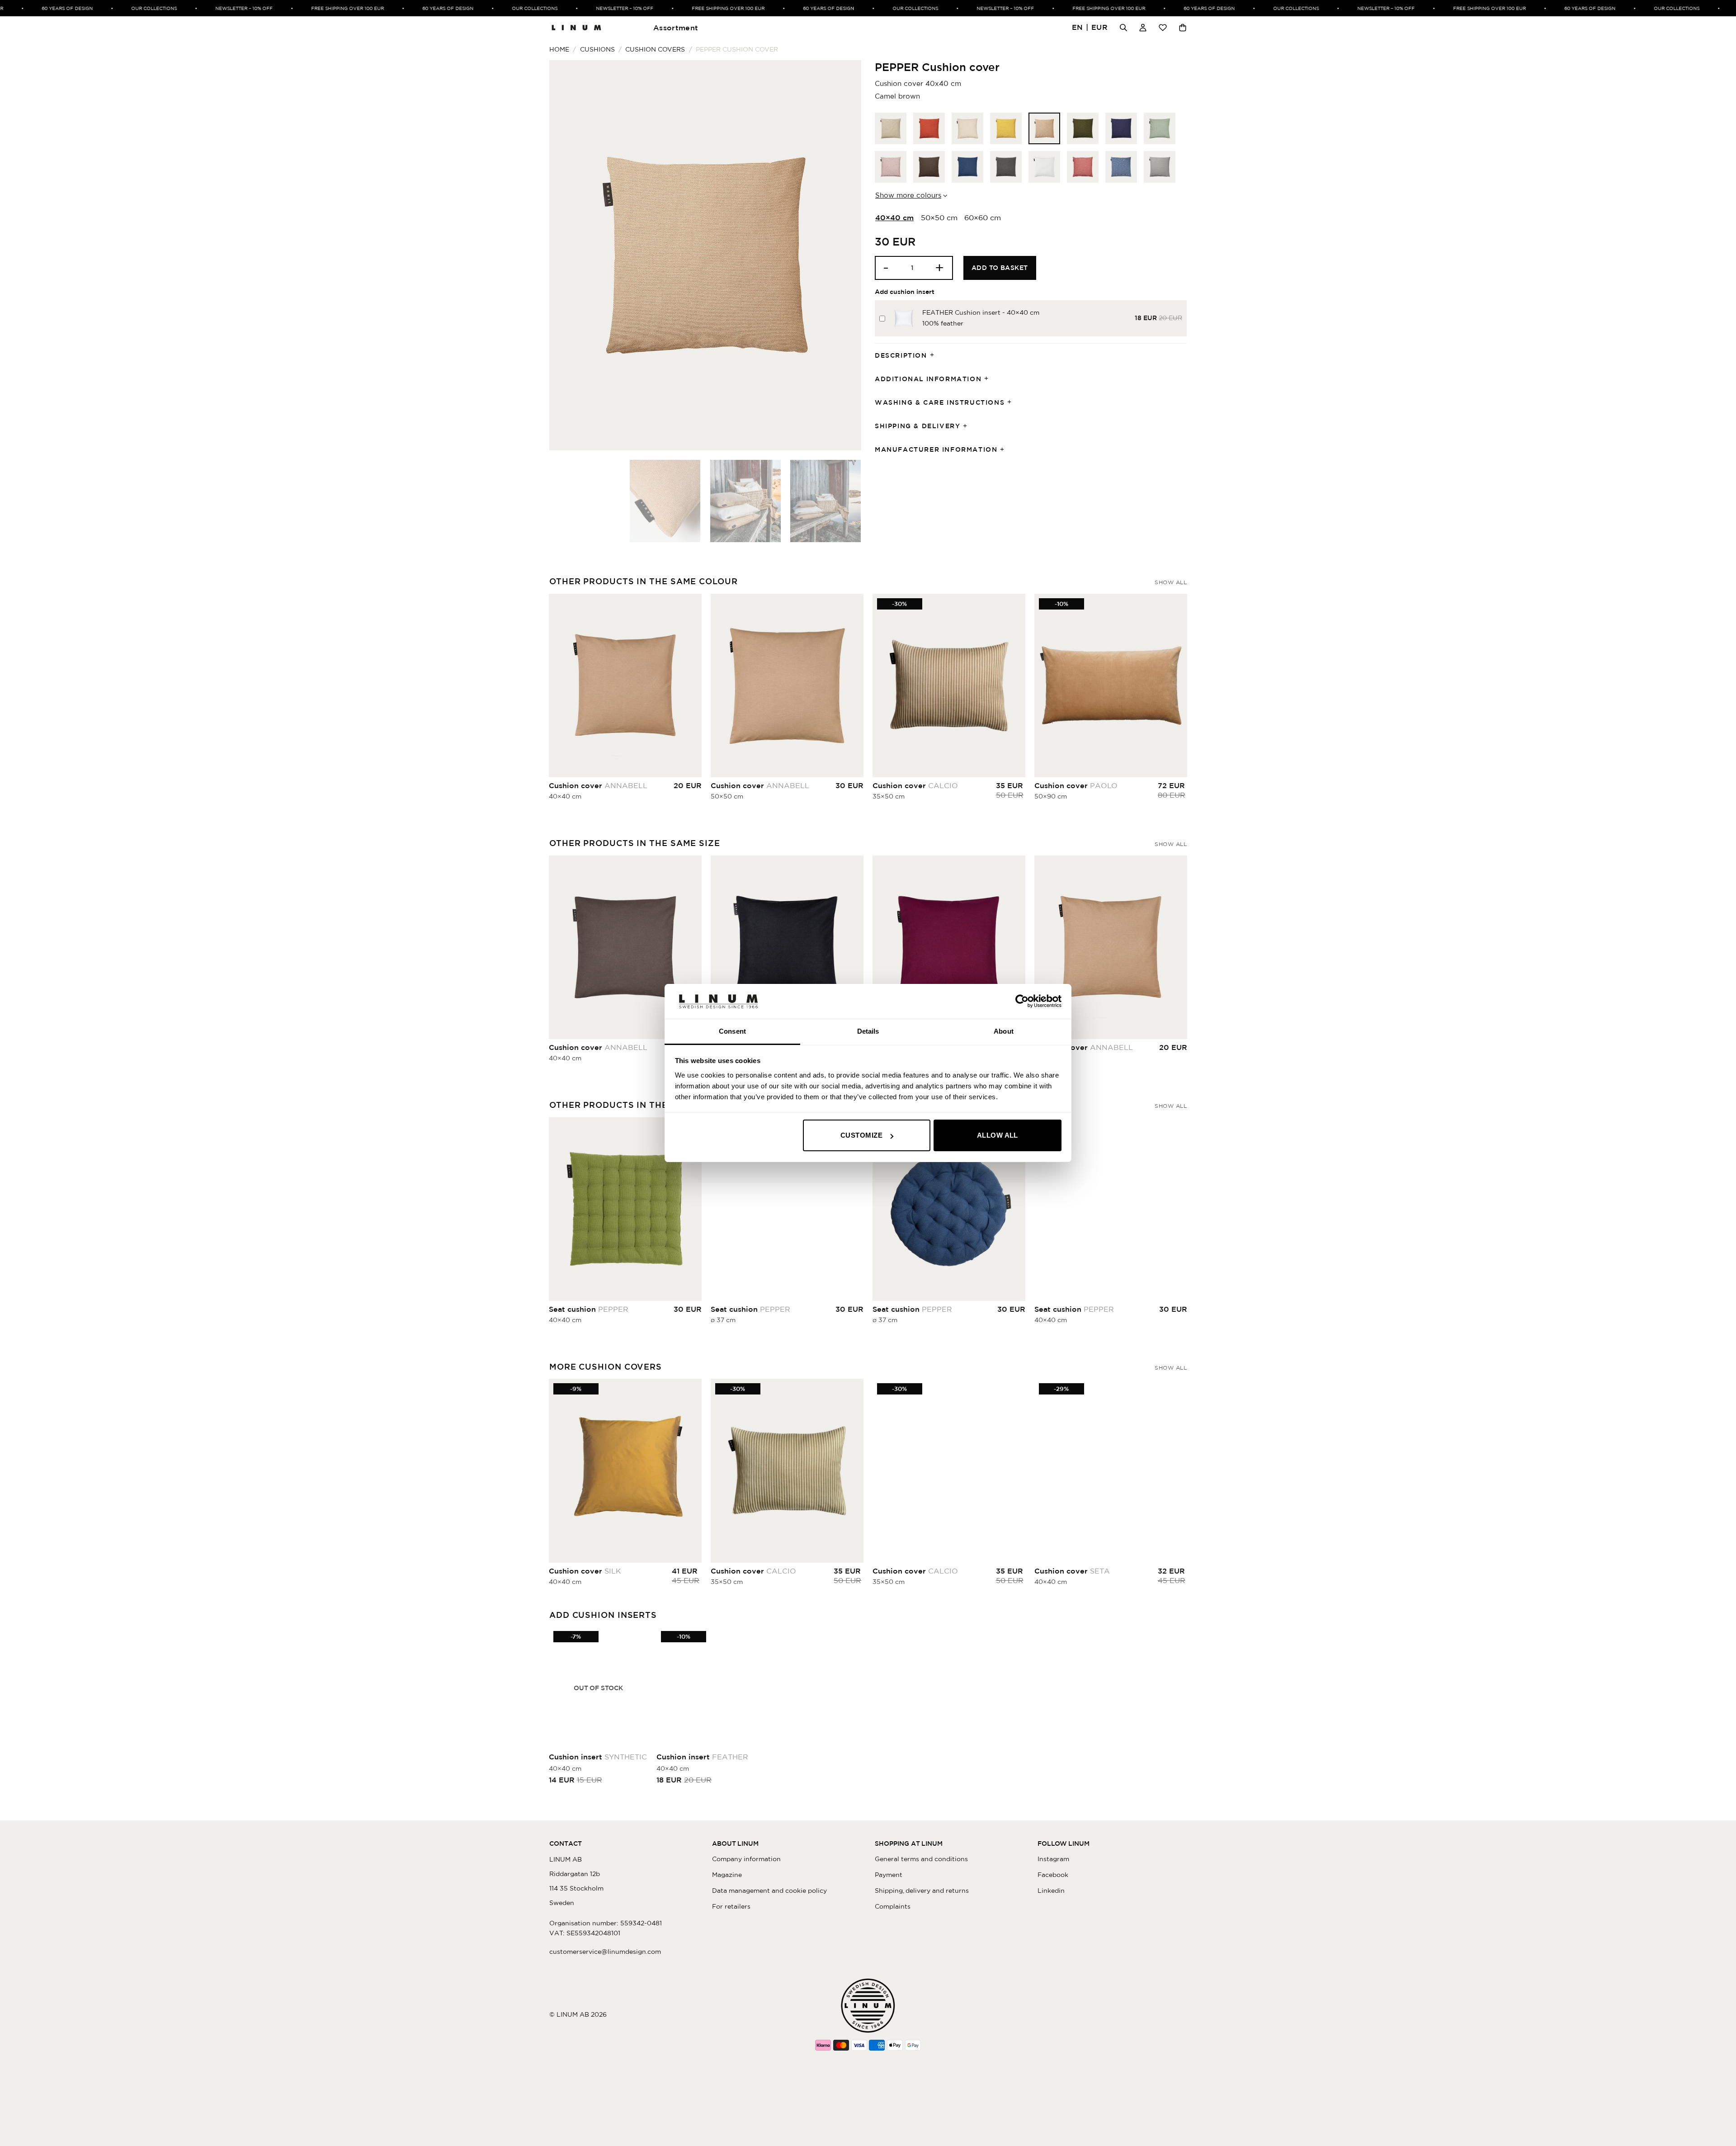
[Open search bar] (1123, 28)
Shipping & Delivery (918, 426)
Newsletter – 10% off (202, 8)
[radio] (891, 128)
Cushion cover (598, 785)
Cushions (597, 49)
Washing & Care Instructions (940, 402)
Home (559, 49)
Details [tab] (868, 1031)
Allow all (998, 1135)
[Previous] (567, 255)
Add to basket (1000, 268)
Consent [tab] (732, 1031)
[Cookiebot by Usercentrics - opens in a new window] (1022, 1001)
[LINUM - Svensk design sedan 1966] (576, 28)
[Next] (844, 255)
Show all (1171, 582)
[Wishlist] (1163, 28)
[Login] (1143, 28)
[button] (1090, 28)
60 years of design (26, 8)
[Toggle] (935, 356)
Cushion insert (598, 1757)
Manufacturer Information (936, 449)
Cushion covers (655, 49)
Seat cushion (589, 1309)
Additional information (928, 379)
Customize (861, 1135)
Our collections (112, 8)
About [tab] (1004, 1031)
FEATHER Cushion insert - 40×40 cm (981, 312)
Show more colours (908, 195)
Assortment (676, 28)
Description (901, 355)
